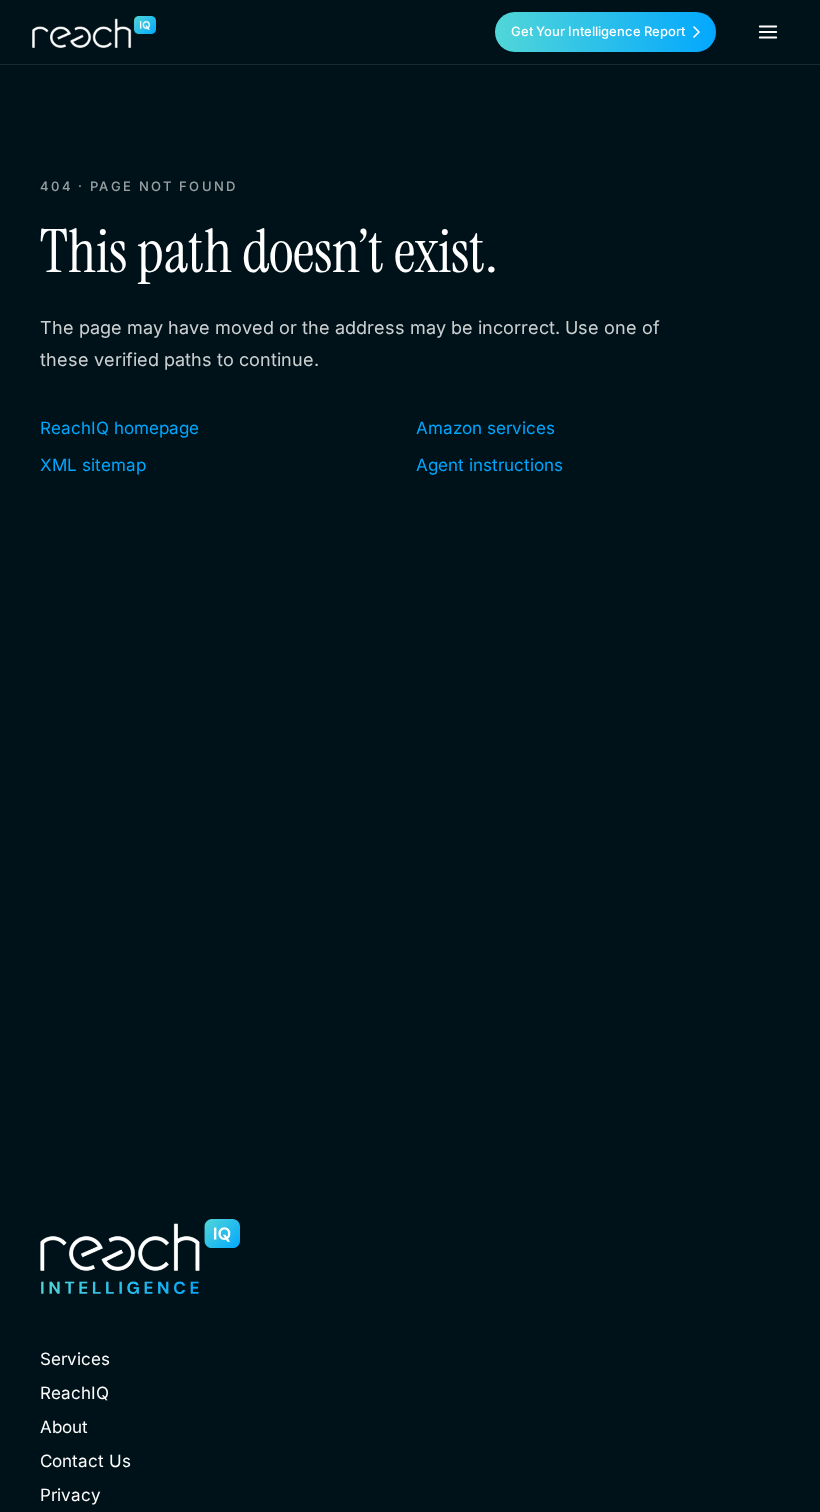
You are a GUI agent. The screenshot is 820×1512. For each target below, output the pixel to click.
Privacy (70, 1495)
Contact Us (85, 1461)
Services (75, 1359)
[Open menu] (768, 32)
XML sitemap (93, 465)
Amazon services (485, 428)
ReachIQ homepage (119, 428)
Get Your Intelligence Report (598, 31)
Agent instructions (489, 465)
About (64, 1427)
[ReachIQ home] (94, 32)
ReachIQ (74, 1393)
